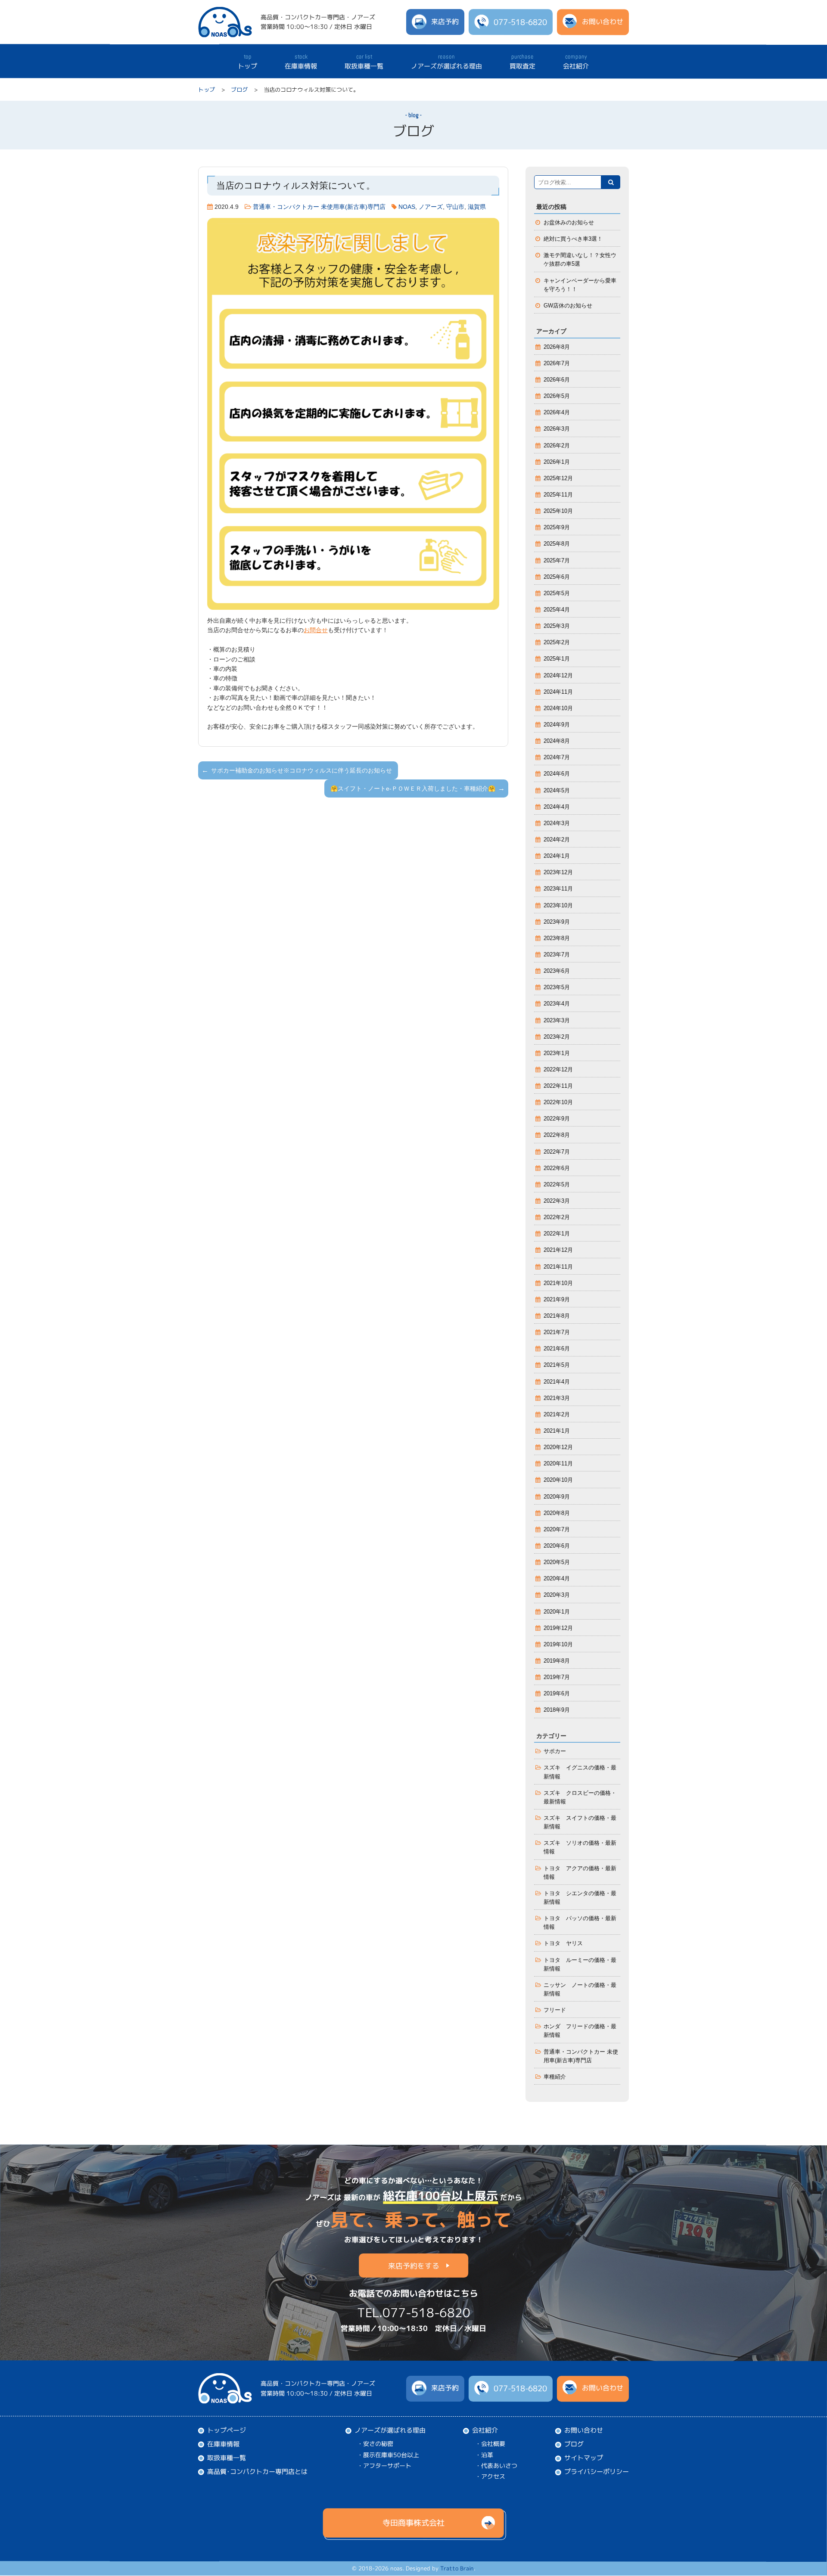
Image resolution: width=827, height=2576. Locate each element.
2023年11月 (558, 889)
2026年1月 (557, 462)
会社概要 (493, 2444)
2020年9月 (557, 1497)
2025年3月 (557, 626)
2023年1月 (557, 1053)
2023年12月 (558, 872)
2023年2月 (557, 1037)
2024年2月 (557, 840)
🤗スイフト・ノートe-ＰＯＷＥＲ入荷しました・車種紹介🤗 (413, 788)
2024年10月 (558, 708)
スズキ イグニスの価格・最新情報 (580, 1772)
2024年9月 (557, 725)
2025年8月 (557, 544)
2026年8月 (557, 347)
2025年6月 (557, 577)
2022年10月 (558, 1102)
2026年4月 (557, 413)
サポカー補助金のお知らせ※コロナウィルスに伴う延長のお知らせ (302, 770)
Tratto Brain (457, 2569)
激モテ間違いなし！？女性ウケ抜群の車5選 (580, 260)
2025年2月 (557, 642)
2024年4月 (557, 807)
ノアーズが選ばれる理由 (446, 62)
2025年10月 (558, 511)
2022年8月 (557, 1135)
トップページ (227, 2430)
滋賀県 (477, 207)
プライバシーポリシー (597, 2472)
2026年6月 (557, 380)
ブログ (239, 90)
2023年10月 (558, 906)
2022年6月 (557, 1168)
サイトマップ (584, 2458)
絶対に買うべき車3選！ (573, 239)
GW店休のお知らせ (568, 306)
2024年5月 (557, 791)
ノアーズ (431, 207)
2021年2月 (557, 1415)
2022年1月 (557, 1234)
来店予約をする (414, 2265)
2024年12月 (558, 676)
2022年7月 (557, 1152)
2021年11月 (558, 1267)
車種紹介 (555, 2077)
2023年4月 (557, 1004)
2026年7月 (557, 363)
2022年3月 (557, 1201)
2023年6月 (557, 971)
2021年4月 (557, 1382)
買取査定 (522, 62)
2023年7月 (557, 955)
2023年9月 (557, 922)
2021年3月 (557, 1398)
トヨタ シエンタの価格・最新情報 (580, 1898)
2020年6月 (557, 1546)
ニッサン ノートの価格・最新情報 (580, 1989)
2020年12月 (558, 1447)
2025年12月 (558, 478)
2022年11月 (558, 1086)
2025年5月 (557, 593)
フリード (555, 2010)
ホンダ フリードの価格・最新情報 (580, 2031)
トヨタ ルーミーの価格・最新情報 (580, 1965)
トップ (247, 61)
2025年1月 (557, 659)
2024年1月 (557, 856)
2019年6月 (557, 1694)
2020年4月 (557, 1579)
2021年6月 (557, 1349)
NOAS (407, 207)
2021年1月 (557, 1431)
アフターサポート (387, 2466)
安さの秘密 (378, 2444)
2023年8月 (557, 938)
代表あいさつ (499, 2466)
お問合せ (316, 630)
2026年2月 (557, 446)
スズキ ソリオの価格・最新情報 (580, 1847)
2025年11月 (558, 495)
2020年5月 (557, 1562)
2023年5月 (557, 987)
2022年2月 (557, 1217)
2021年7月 (557, 1332)
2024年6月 (557, 774)
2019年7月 (557, 1677)
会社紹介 (576, 62)
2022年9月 (557, 1119)
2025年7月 (557, 561)
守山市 (455, 207)
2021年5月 (557, 1365)
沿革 (487, 2455)
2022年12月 (558, 1070)
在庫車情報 (301, 62)
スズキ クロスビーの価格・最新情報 (580, 1797)
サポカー (555, 1751)
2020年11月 (558, 1464)
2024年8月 (557, 741)
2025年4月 (557, 610)
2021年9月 (557, 1300)
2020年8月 (557, 1513)
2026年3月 (557, 429)
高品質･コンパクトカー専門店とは (257, 2472)
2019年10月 (558, 1645)
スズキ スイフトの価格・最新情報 (580, 1822)
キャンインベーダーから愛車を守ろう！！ (580, 285)
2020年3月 (557, 1595)
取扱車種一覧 (364, 62)
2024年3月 (557, 823)
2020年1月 (557, 1612)
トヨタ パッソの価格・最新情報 (580, 1923)
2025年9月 (557, 528)
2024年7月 (557, 757)
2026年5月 (557, 396)
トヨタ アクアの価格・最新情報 (580, 1873)
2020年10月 (558, 1480)
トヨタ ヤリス (563, 1943)
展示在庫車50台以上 (391, 2454)
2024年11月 (558, 692)
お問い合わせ (584, 2430)
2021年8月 (557, 1316)
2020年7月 (557, 1530)
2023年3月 (557, 1021)
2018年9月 (557, 1710)
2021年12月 (558, 1250)
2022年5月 (557, 1185)
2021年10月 (558, 1283)
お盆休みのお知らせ (569, 223)
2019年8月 (557, 1661)
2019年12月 (558, 1628)
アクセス (493, 2476)
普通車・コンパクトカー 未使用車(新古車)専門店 (319, 207)
